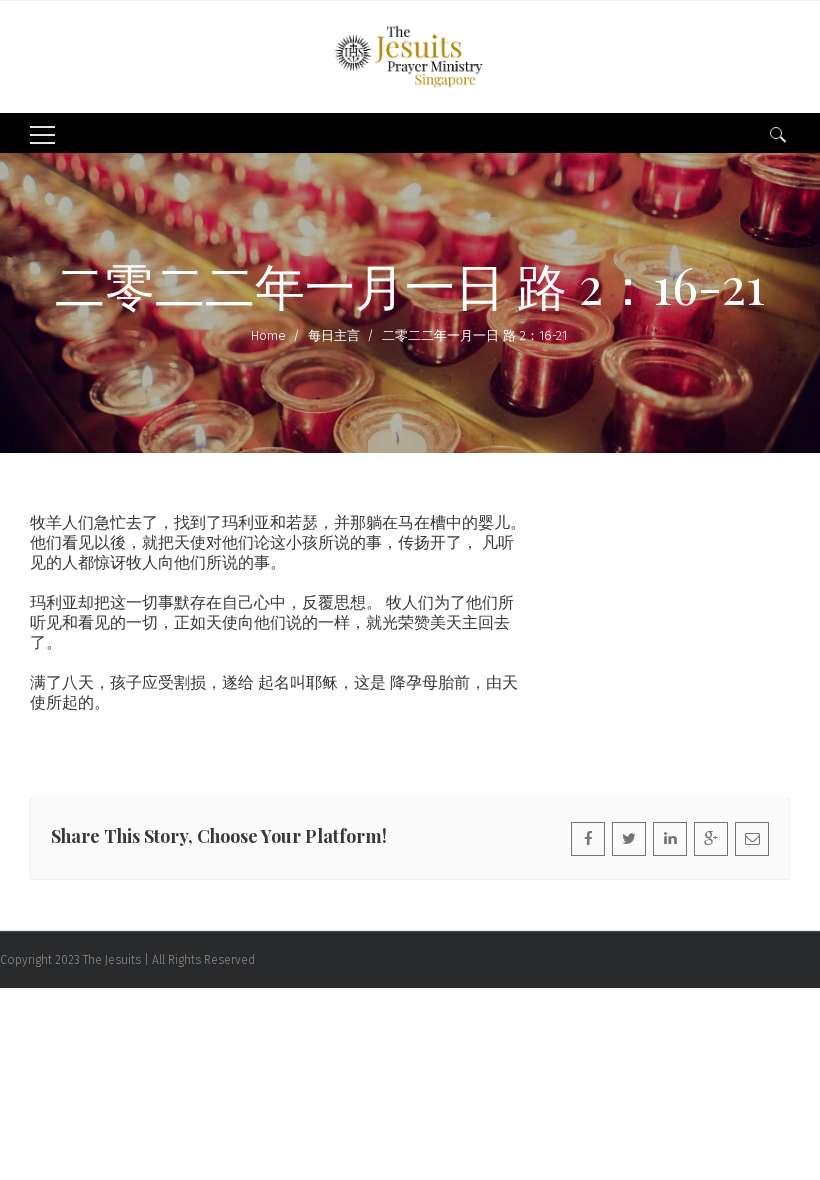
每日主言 (334, 335)
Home (268, 335)
